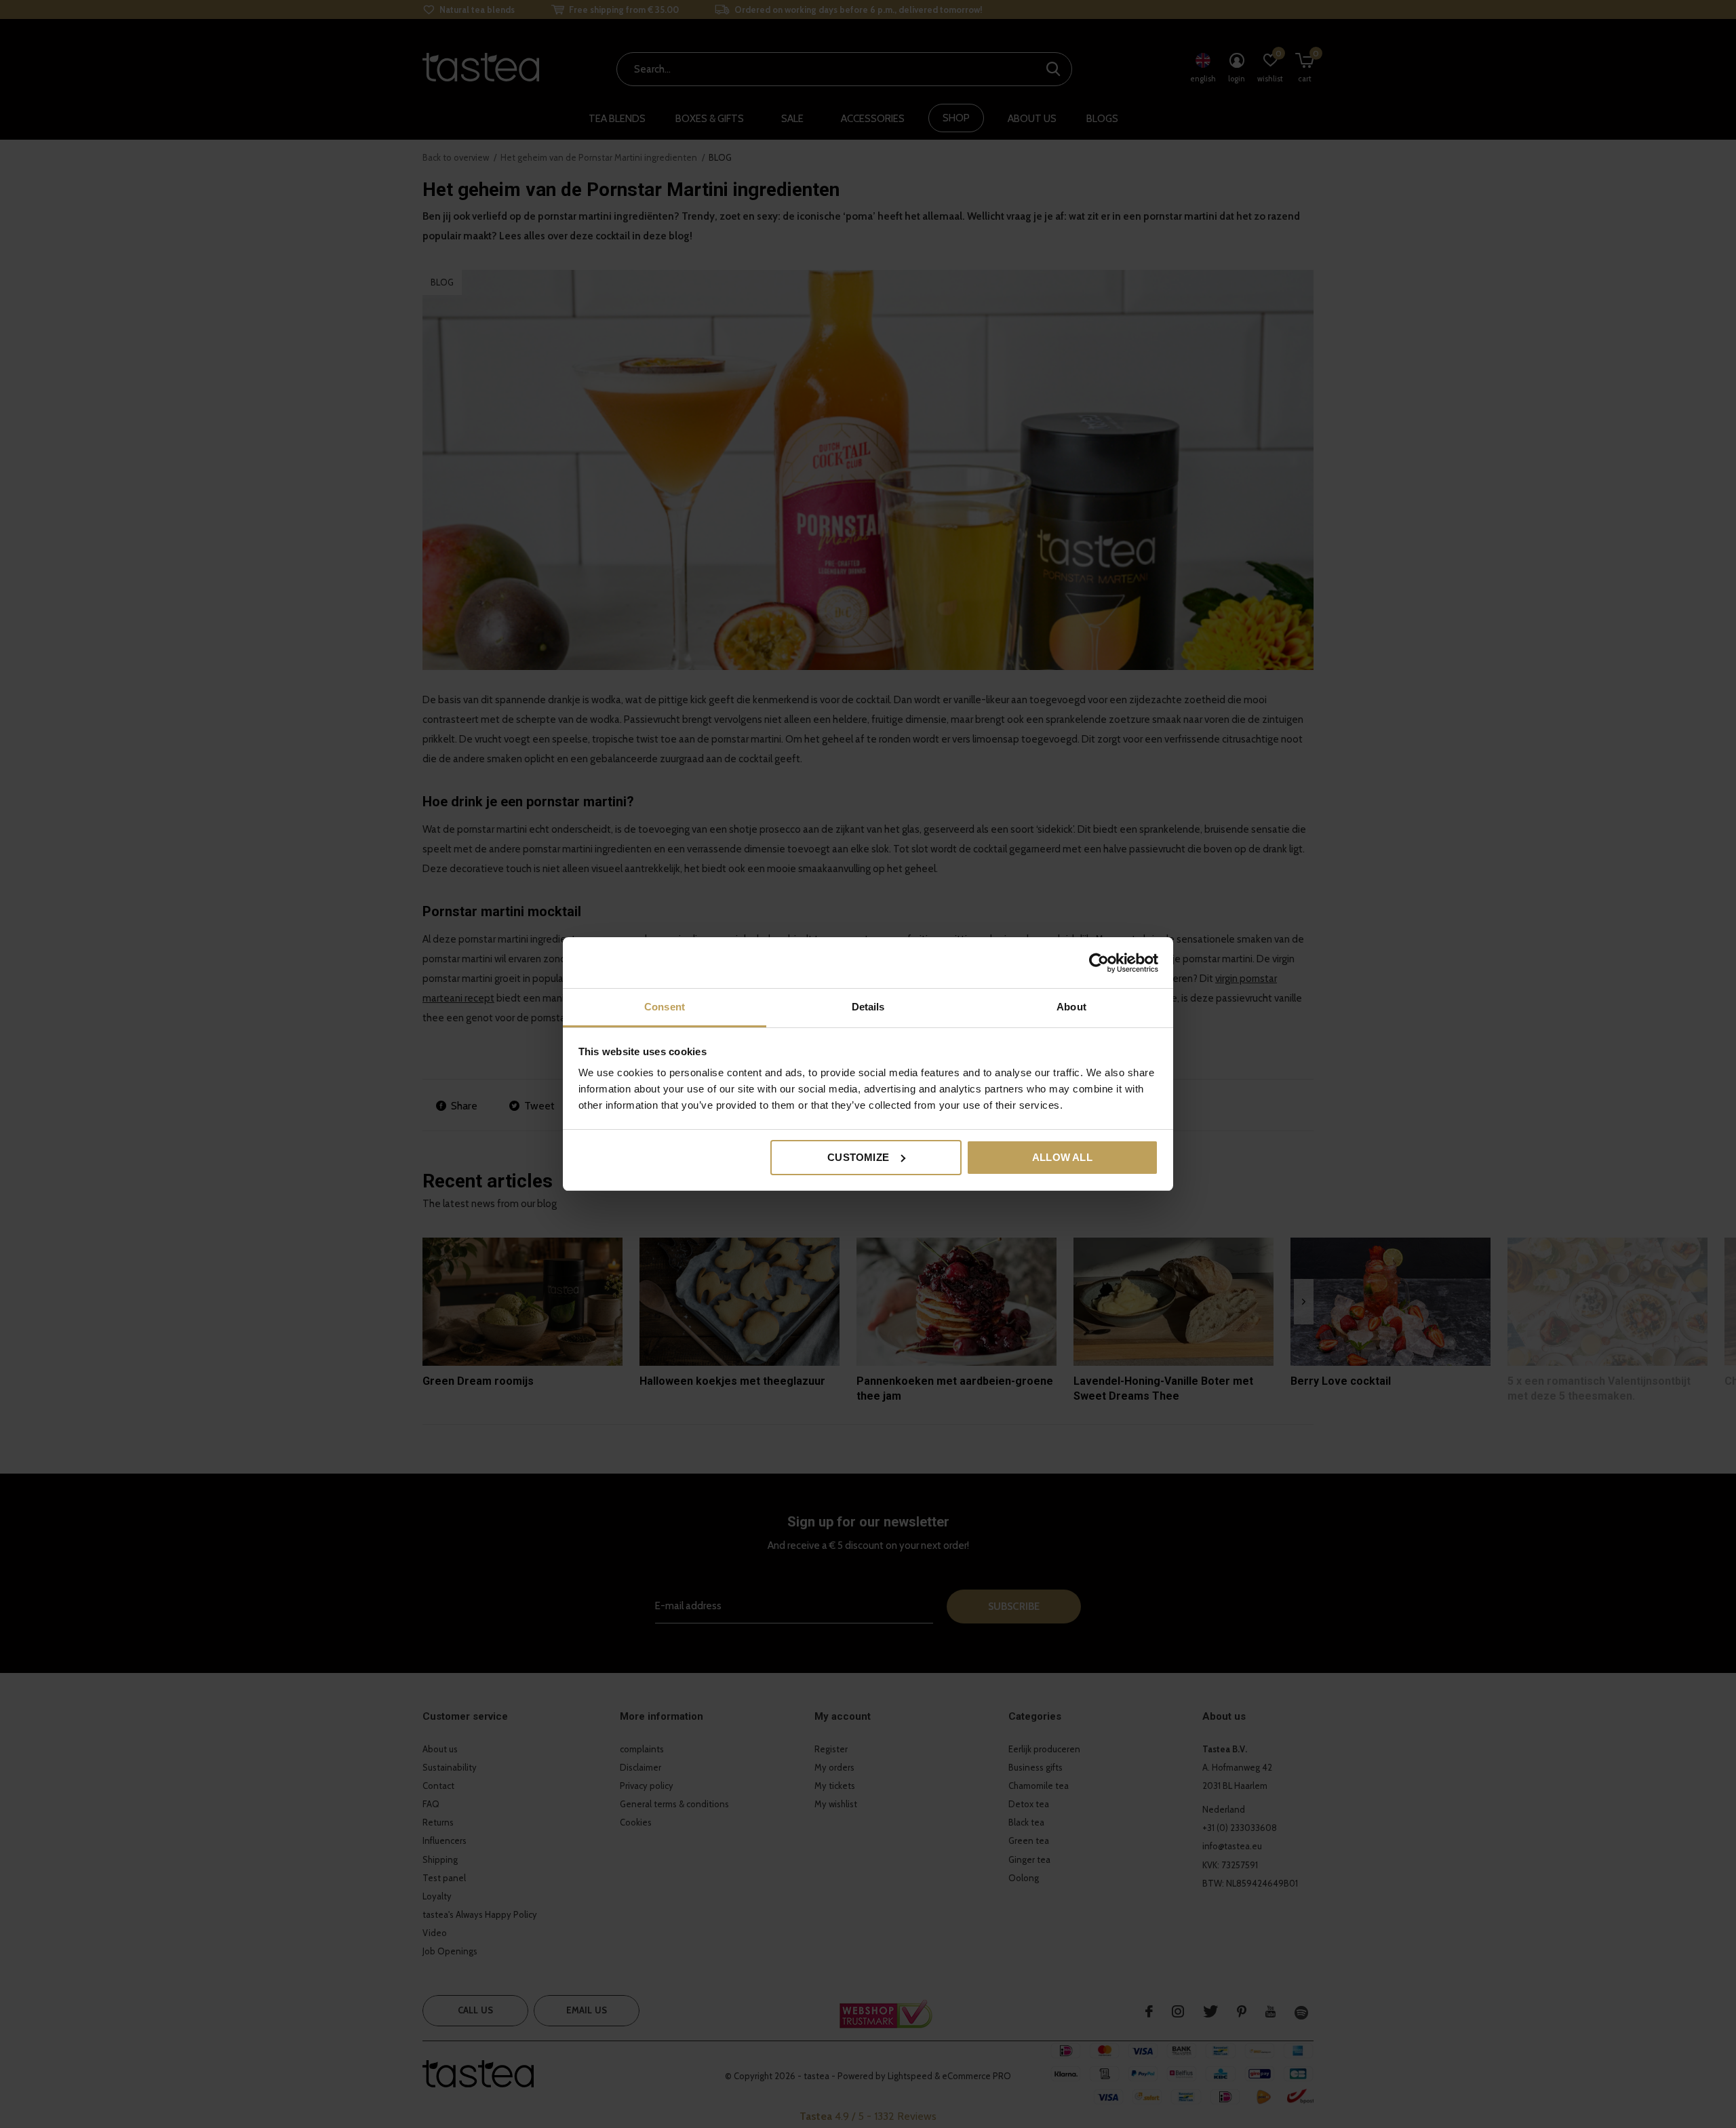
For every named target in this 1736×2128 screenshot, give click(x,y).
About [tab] (1071, 1007)
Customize (858, 1157)
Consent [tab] (665, 1007)
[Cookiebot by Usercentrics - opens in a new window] (1099, 963)
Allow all (1062, 1157)
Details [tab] (868, 1007)
